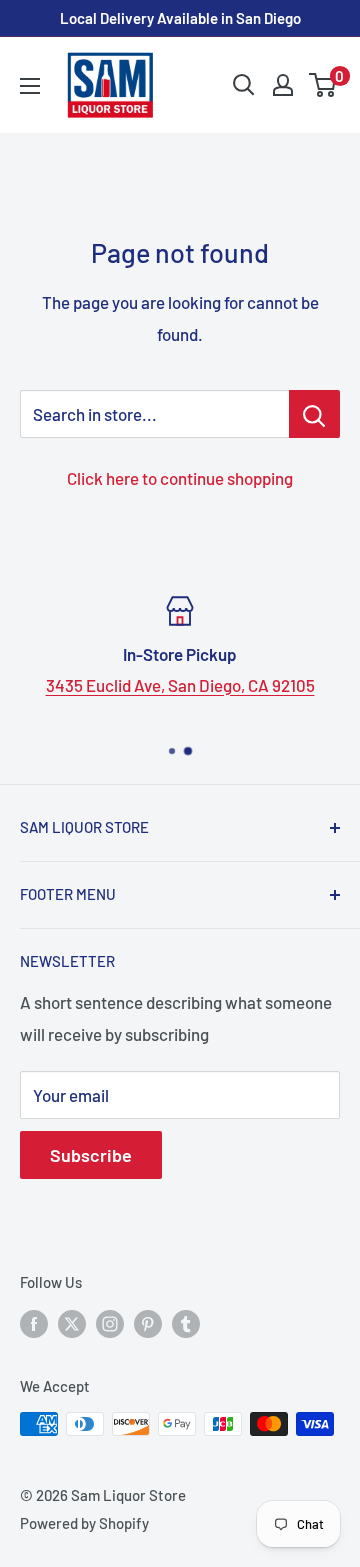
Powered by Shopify (84, 1523)
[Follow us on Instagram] (110, 1323)
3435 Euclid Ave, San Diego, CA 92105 (180, 685)
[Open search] (244, 85)
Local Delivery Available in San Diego (180, 18)
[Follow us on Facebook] (34, 1323)
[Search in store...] (314, 414)
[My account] (283, 85)
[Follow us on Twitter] (72, 1323)
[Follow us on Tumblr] (186, 1323)
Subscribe (91, 1155)
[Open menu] (30, 86)
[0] (323, 85)
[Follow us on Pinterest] (148, 1323)
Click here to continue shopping (180, 478)
